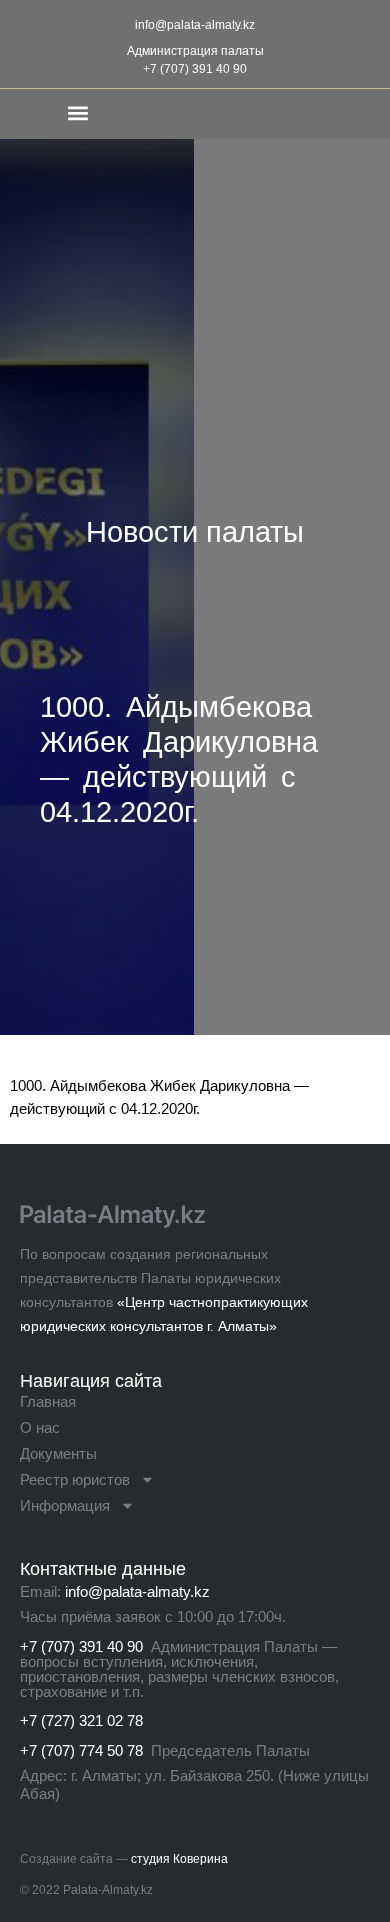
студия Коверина (179, 1859)
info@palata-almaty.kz (195, 25)
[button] (77, 112)
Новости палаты (195, 532)
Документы (58, 1453)
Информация (65, 1505)
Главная (48, 1401)
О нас (40, 1427)
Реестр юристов (75, 1479)
